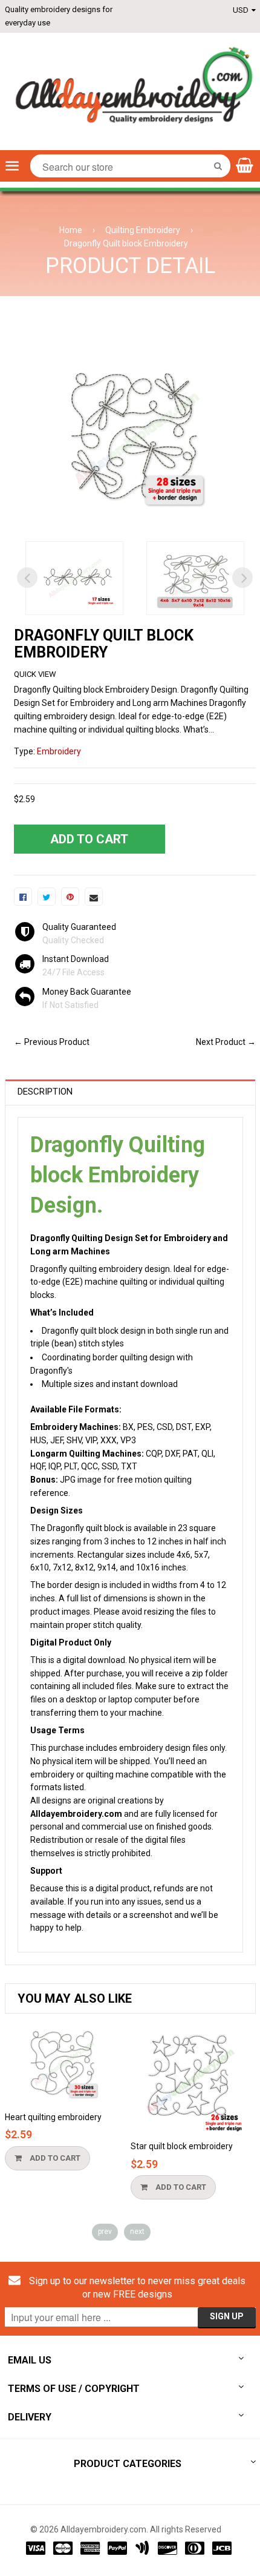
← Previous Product (52, 1042)
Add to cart (54, 2158)
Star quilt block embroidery (182, 2146)
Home (71, 230)
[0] (23, 897)
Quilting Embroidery (143, 230)
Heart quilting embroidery (53, 2117)
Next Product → (226, 1042)
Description (45, 1092)
